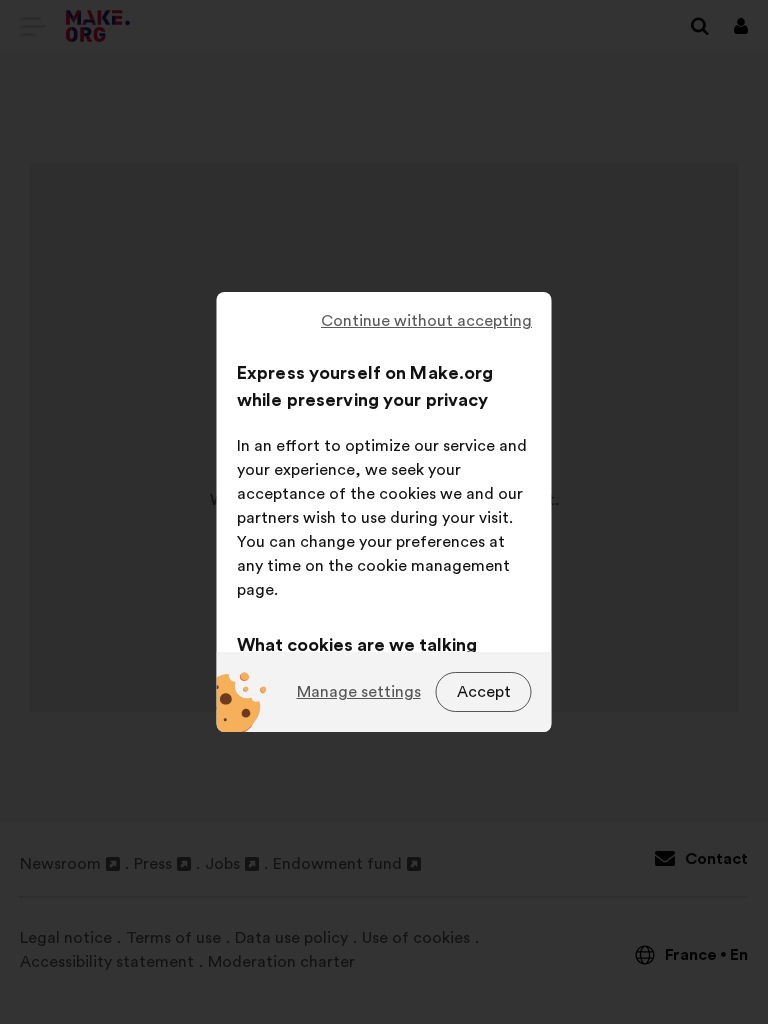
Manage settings (359, 692)
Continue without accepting (426, 321)
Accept (484, 692)
